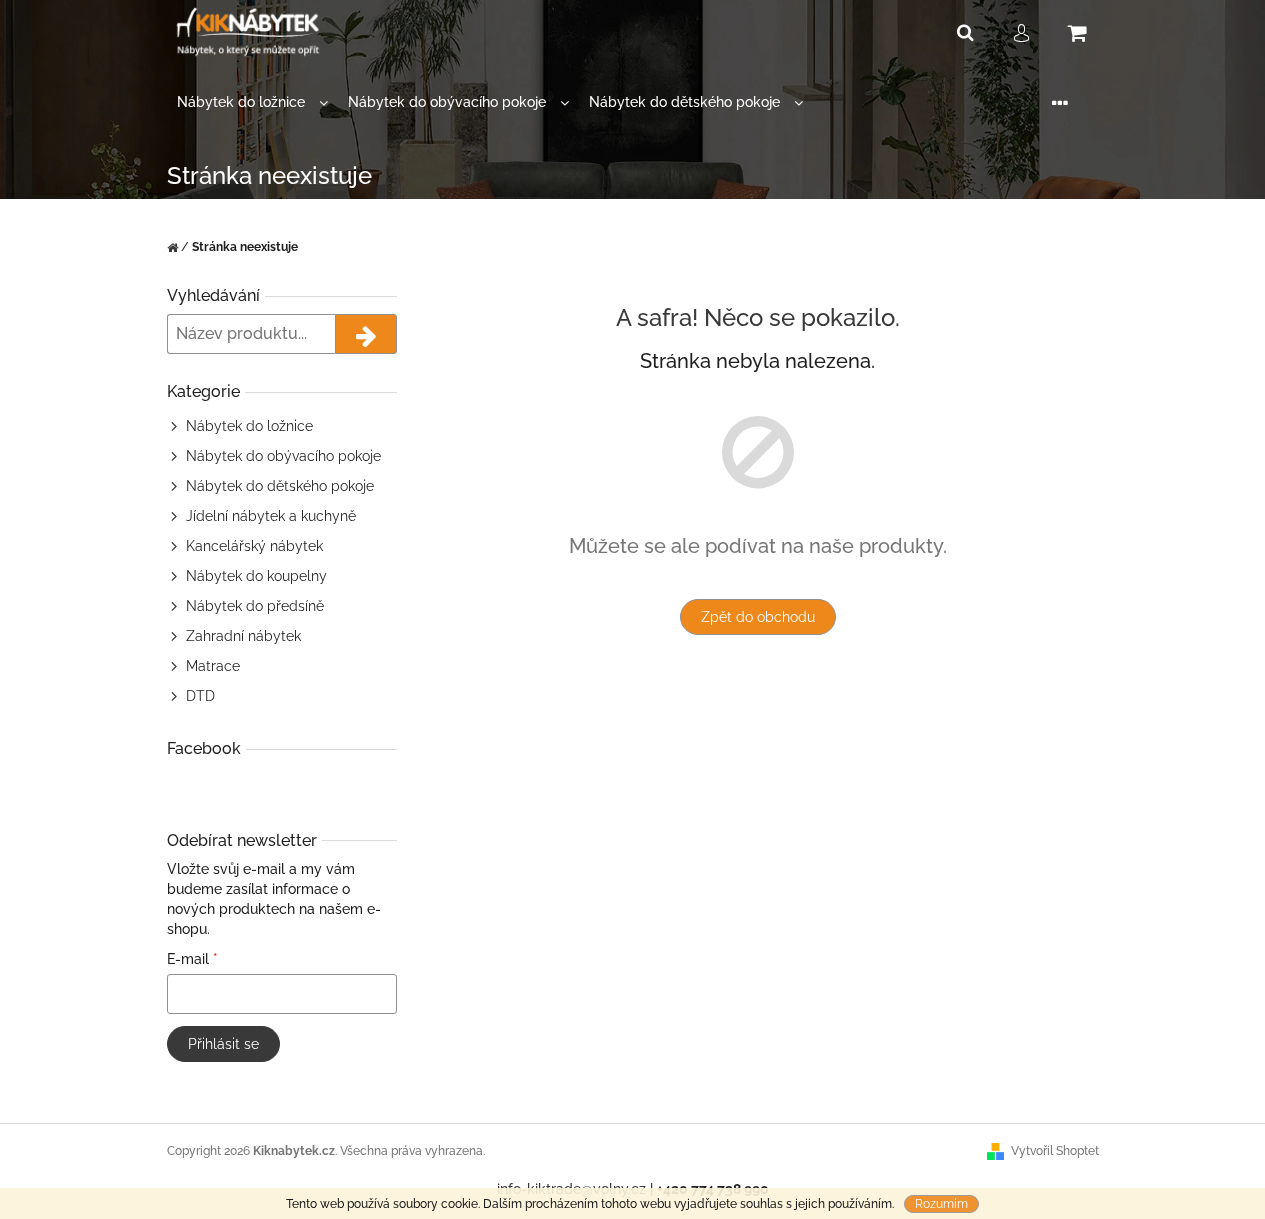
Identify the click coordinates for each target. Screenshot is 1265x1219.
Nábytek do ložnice (249, 426)
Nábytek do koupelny (256, 576)
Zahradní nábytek (243, 636)
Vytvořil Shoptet (1055, 1151)
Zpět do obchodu (758, 617)
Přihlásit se (223, 1044)
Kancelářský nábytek (254, 546)
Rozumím (941, 1204)
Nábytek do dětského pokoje (280, 486)
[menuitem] (252, 102)
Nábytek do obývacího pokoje (283, 456)
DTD (200, 696)
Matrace (213, 666)
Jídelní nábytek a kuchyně (271, 516)
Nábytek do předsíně (255, 606)
